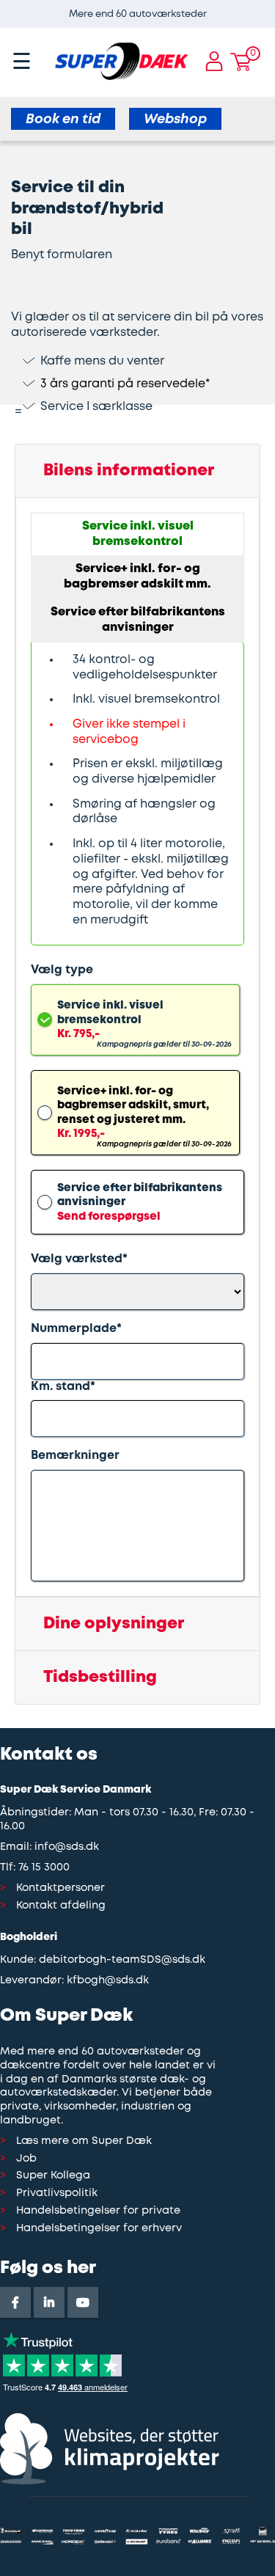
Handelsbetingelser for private (98, 2211)
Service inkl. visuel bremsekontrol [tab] (138, 534)
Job (26, 2159)
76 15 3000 (44, 1868)
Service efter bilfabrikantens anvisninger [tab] (138, 620)
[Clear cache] (268, 7)
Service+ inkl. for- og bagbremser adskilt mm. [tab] (137, 577)
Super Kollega (53, 2176)
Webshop (175, 120)
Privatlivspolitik (57, 2193)
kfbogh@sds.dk (108, 1981)
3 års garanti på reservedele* (125, 384)
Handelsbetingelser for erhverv (99, 2229)
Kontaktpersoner (60, 1888)
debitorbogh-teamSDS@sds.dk (122, 1960)
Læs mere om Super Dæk (84, 2141)
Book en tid (63, 120)
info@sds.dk (67, 1847)
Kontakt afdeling (61, 1906)
